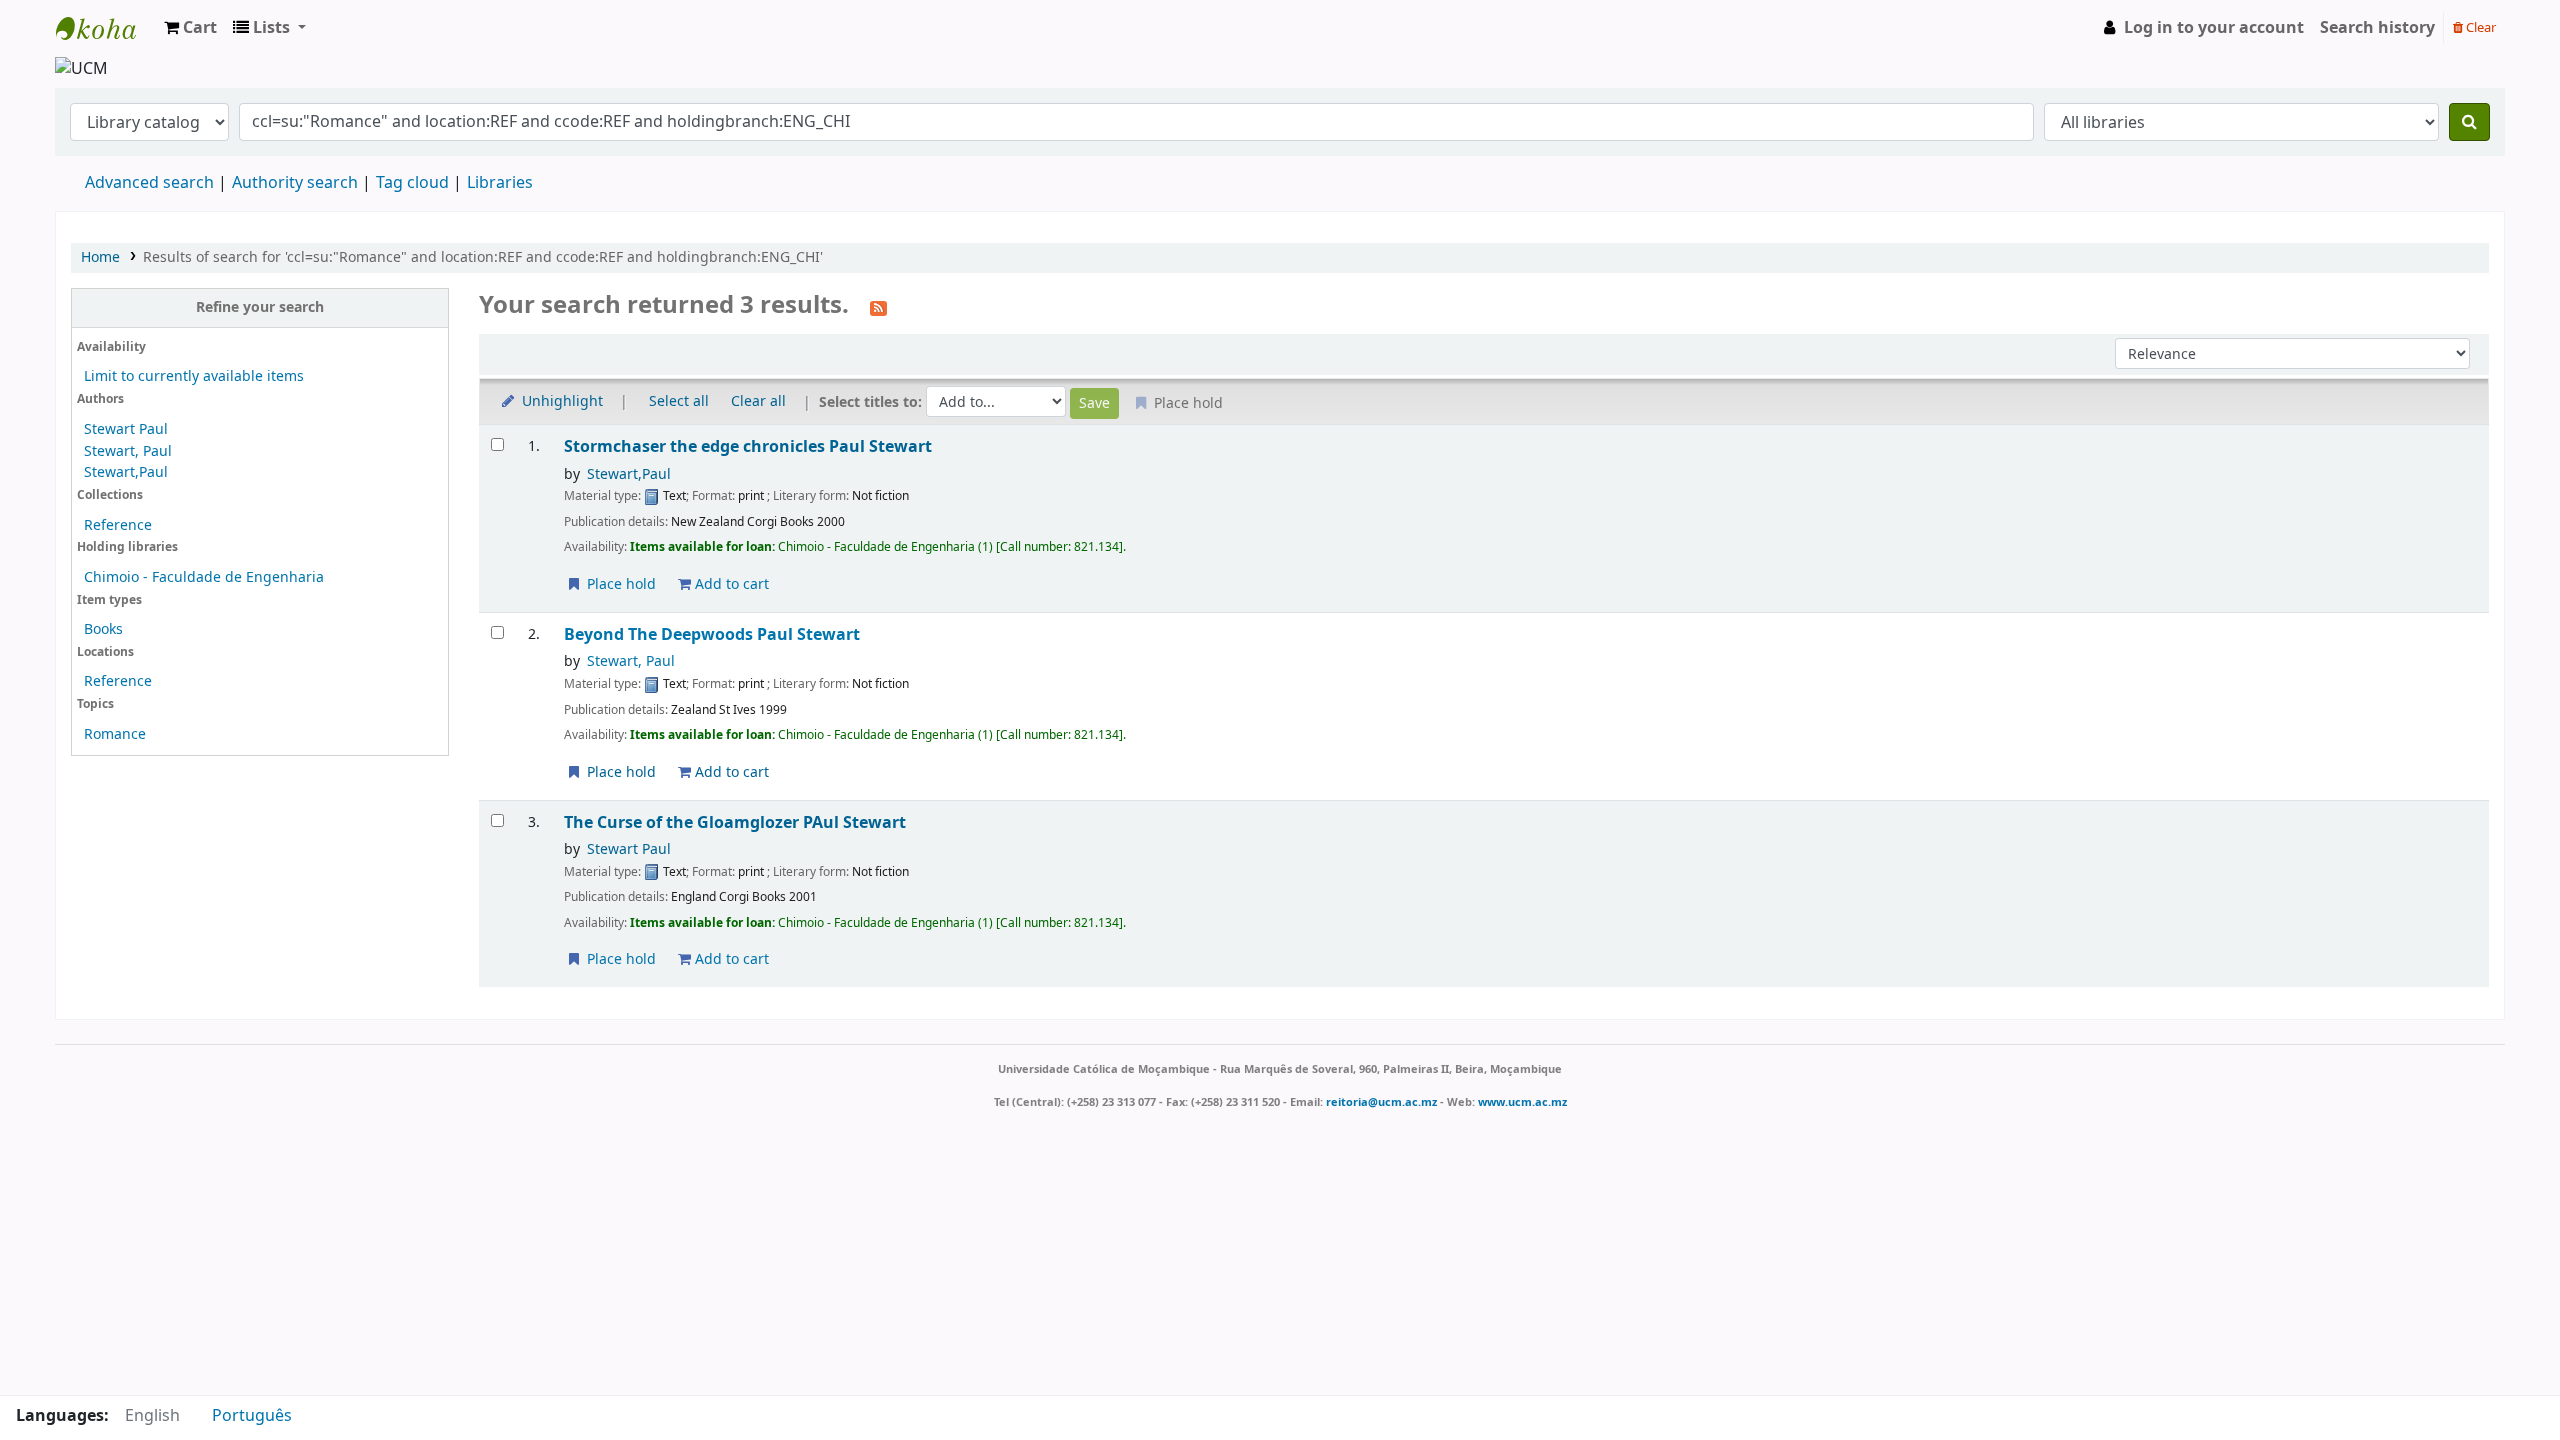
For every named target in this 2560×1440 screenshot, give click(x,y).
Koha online (106, 28)
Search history (2377, 28)
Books (103, 629)
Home (100, 257)
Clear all (758, 401)
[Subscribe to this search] (878, 307)
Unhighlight (560, 401)
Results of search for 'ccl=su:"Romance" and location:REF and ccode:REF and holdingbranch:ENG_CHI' (483, 257)
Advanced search (149, 183)
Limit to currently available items (194, 376)
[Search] (2469, 122)
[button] (190, 28)
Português (252, 1416)
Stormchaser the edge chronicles (748, 446)
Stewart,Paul (126, 472)
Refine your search (260, 307)
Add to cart (730, 584)
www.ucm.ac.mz (1522, 1102)
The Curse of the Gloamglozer (735, 822)
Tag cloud (412, 183)
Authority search (295, 183)
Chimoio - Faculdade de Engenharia (204, 577)
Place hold (619, 584)
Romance (115, 734)
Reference (118, 525)
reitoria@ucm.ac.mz (1381, 1102)
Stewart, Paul (128, 451)
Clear (2479, 27)
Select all (679, 401)
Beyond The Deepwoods (712, 634)
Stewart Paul (126, 429)
